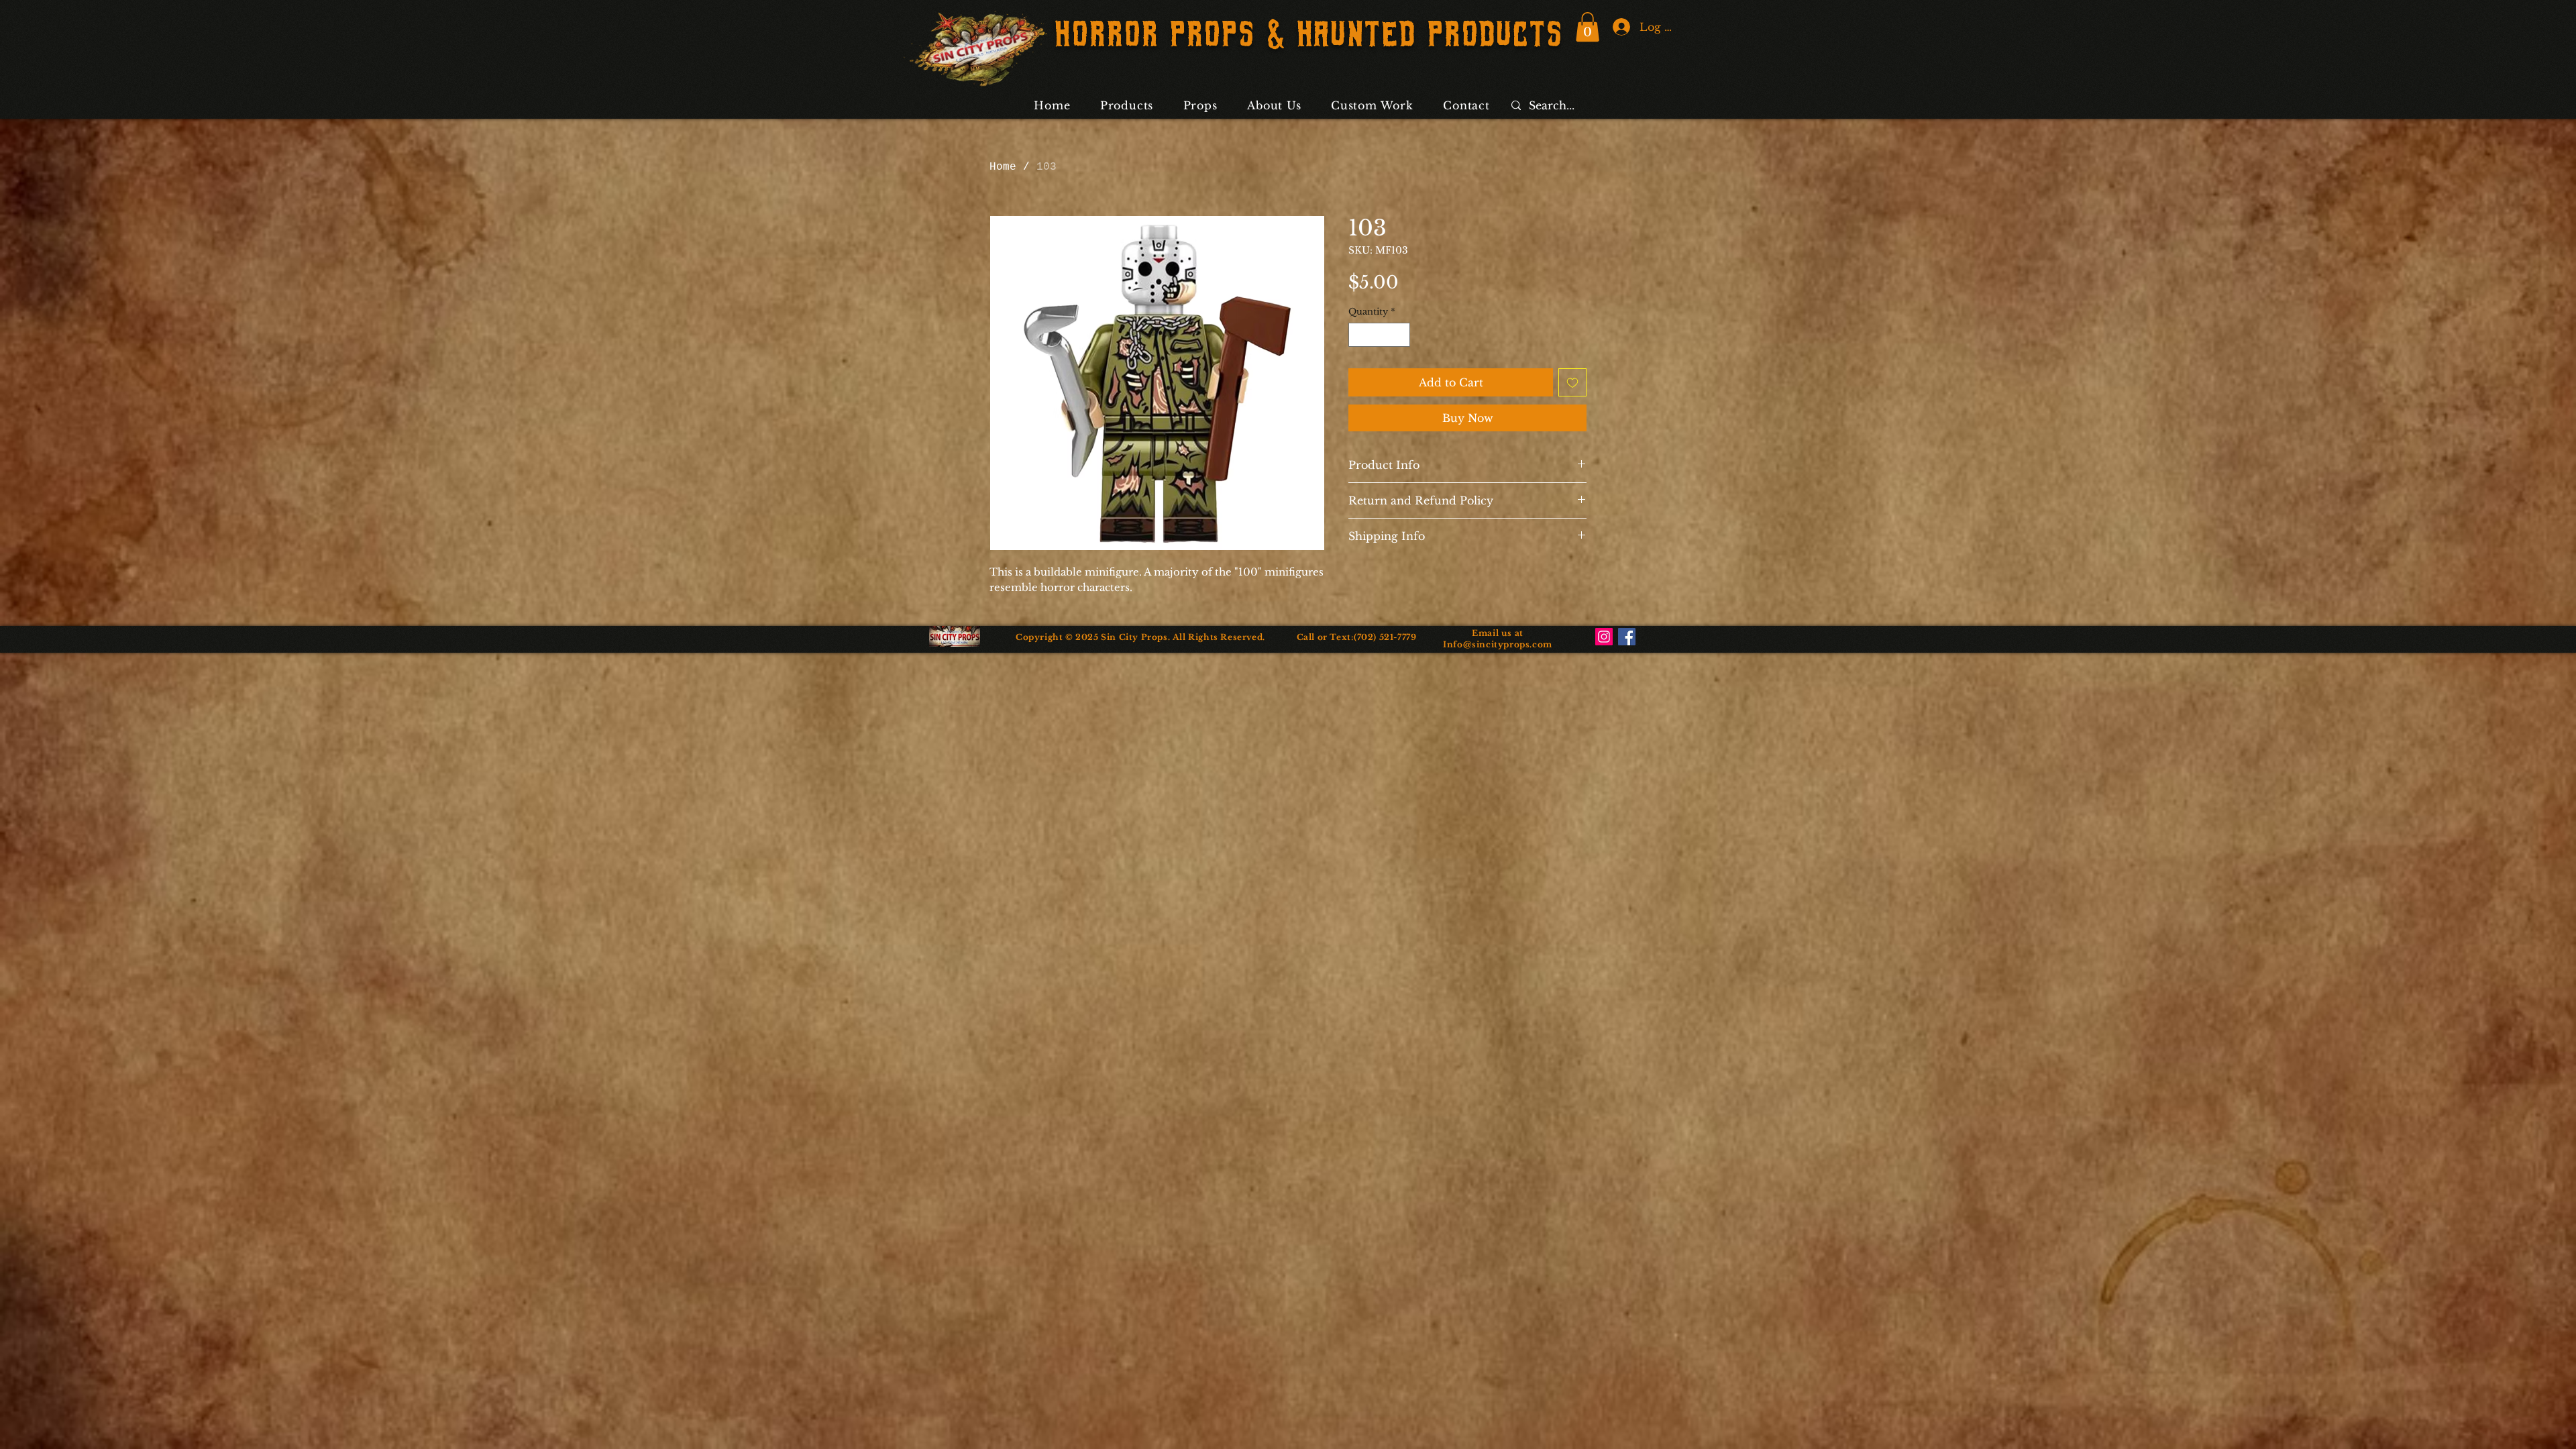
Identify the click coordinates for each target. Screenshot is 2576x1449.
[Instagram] (1604, 637)
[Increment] (1401, 335)
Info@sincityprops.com (1498, 644)
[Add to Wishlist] (1572, 382)
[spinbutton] (1380, 335)
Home (1003, 167)
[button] (1588, 27)
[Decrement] (1358, 335)
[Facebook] (1627, 637)
